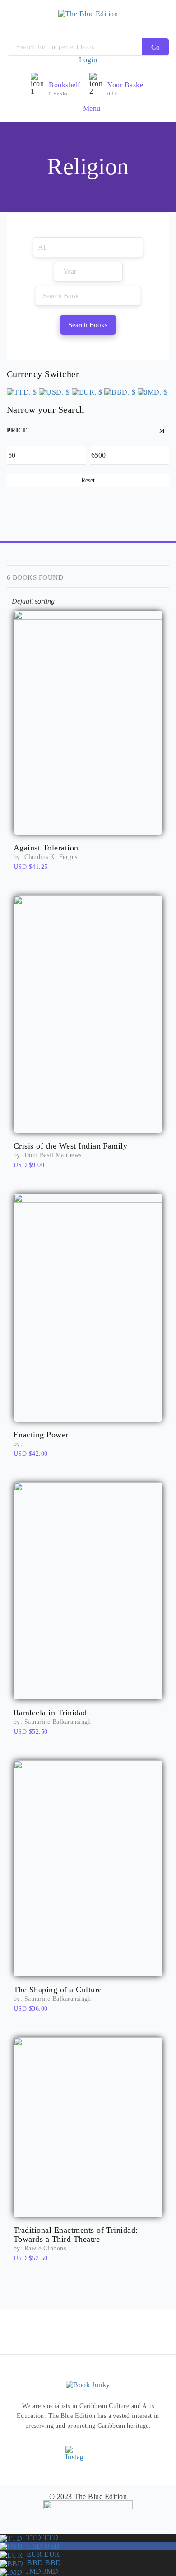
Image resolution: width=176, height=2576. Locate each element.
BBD (42, 2563)
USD (41, 2546)
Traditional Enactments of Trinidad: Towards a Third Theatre (76, 2235)
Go (155, 47)
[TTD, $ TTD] (22, 391)
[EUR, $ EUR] (87, 391)
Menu (91, 108)
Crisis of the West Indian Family (70, 1146)
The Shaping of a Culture (58, 1990)
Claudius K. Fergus (51, 857)
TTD (40, 2537)
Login (88, 60)
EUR (41, 2554)
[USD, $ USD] (54, 391)
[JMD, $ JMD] (153, 391)
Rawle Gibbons (45, 2248)
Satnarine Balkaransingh (58, 1722)
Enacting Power (41, 1435)
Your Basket (126, 85)
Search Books (88, 325)
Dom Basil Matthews (53, 1155)
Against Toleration (46, 848)
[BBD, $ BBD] (120, 391)
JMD (40, 2571)
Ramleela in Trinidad (50, 1713)
